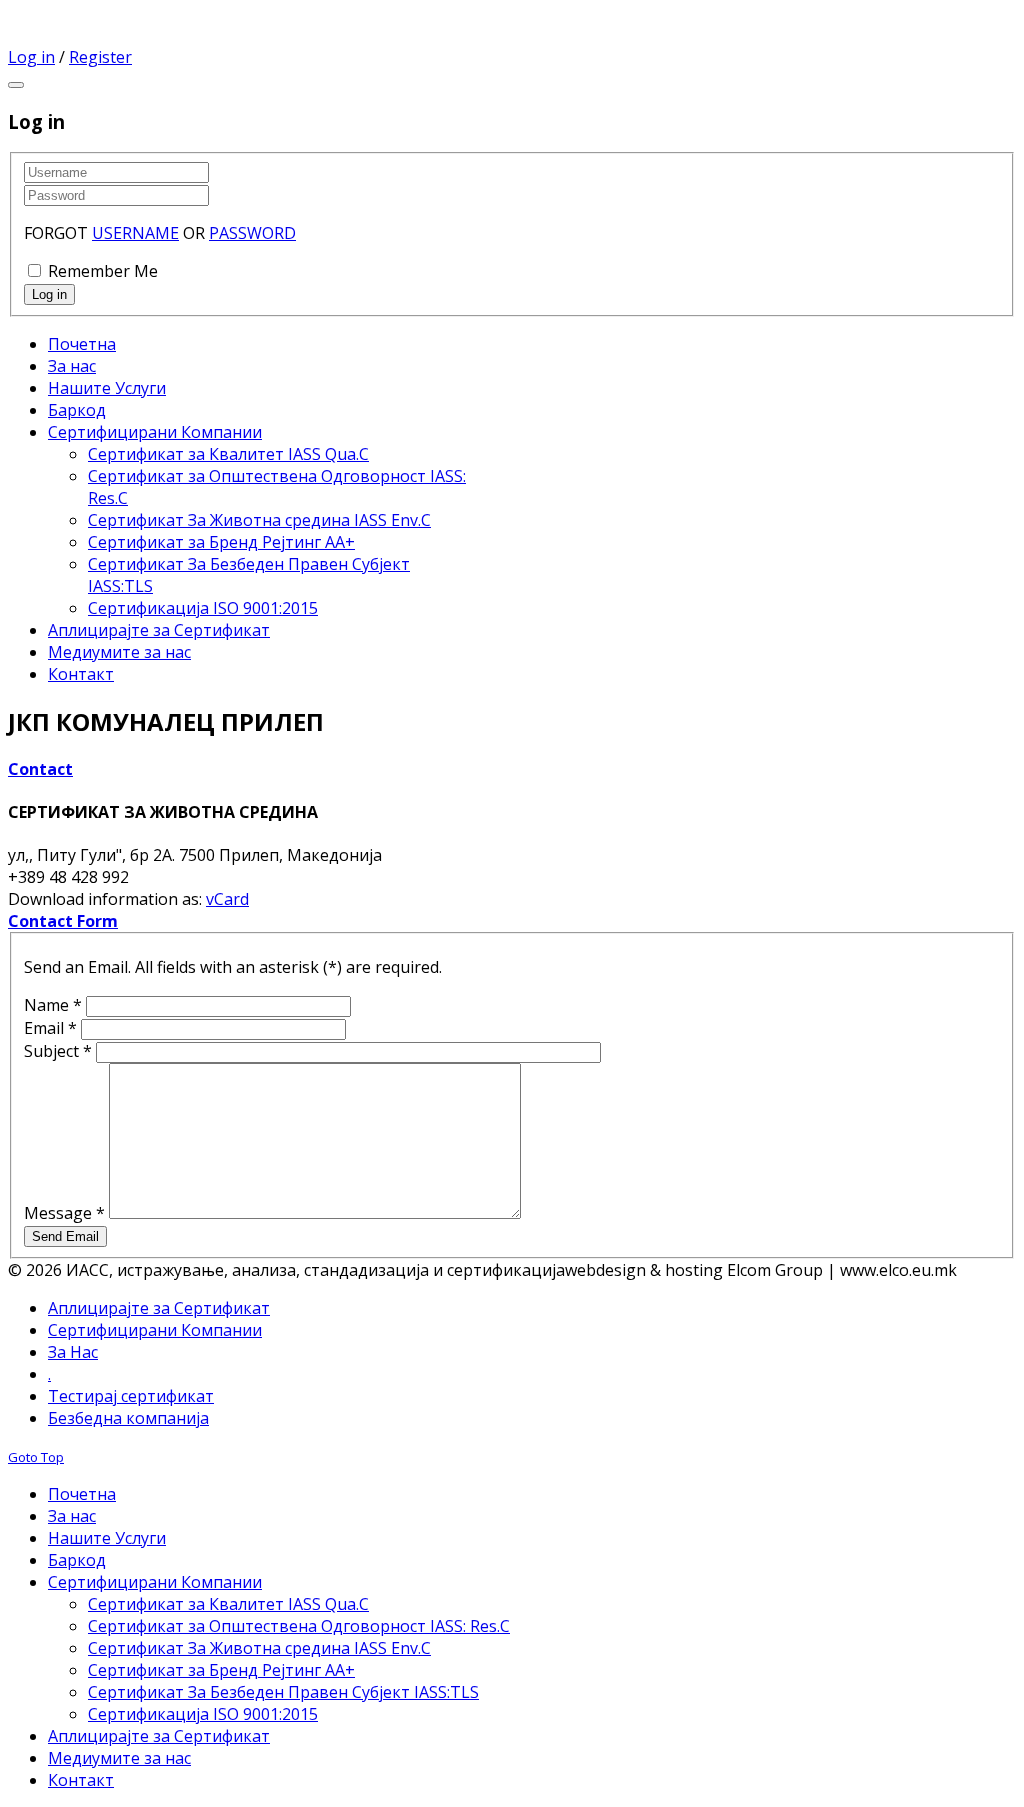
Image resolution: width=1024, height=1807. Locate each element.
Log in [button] (31, 57)
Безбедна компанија (128, 1418)
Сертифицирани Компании (155, 1330)
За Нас (73, 1352)
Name (53, 1005)
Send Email (65, 1236)
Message (64, 1213)
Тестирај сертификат (131, 1396)
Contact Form (63, 921)
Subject (58, 1051)
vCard (227, 899)
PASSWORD (252, 233)
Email (50, 1028)
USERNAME (135, 233)
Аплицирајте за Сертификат (159, 1308)
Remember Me (103, 271)
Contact (40, 769)
